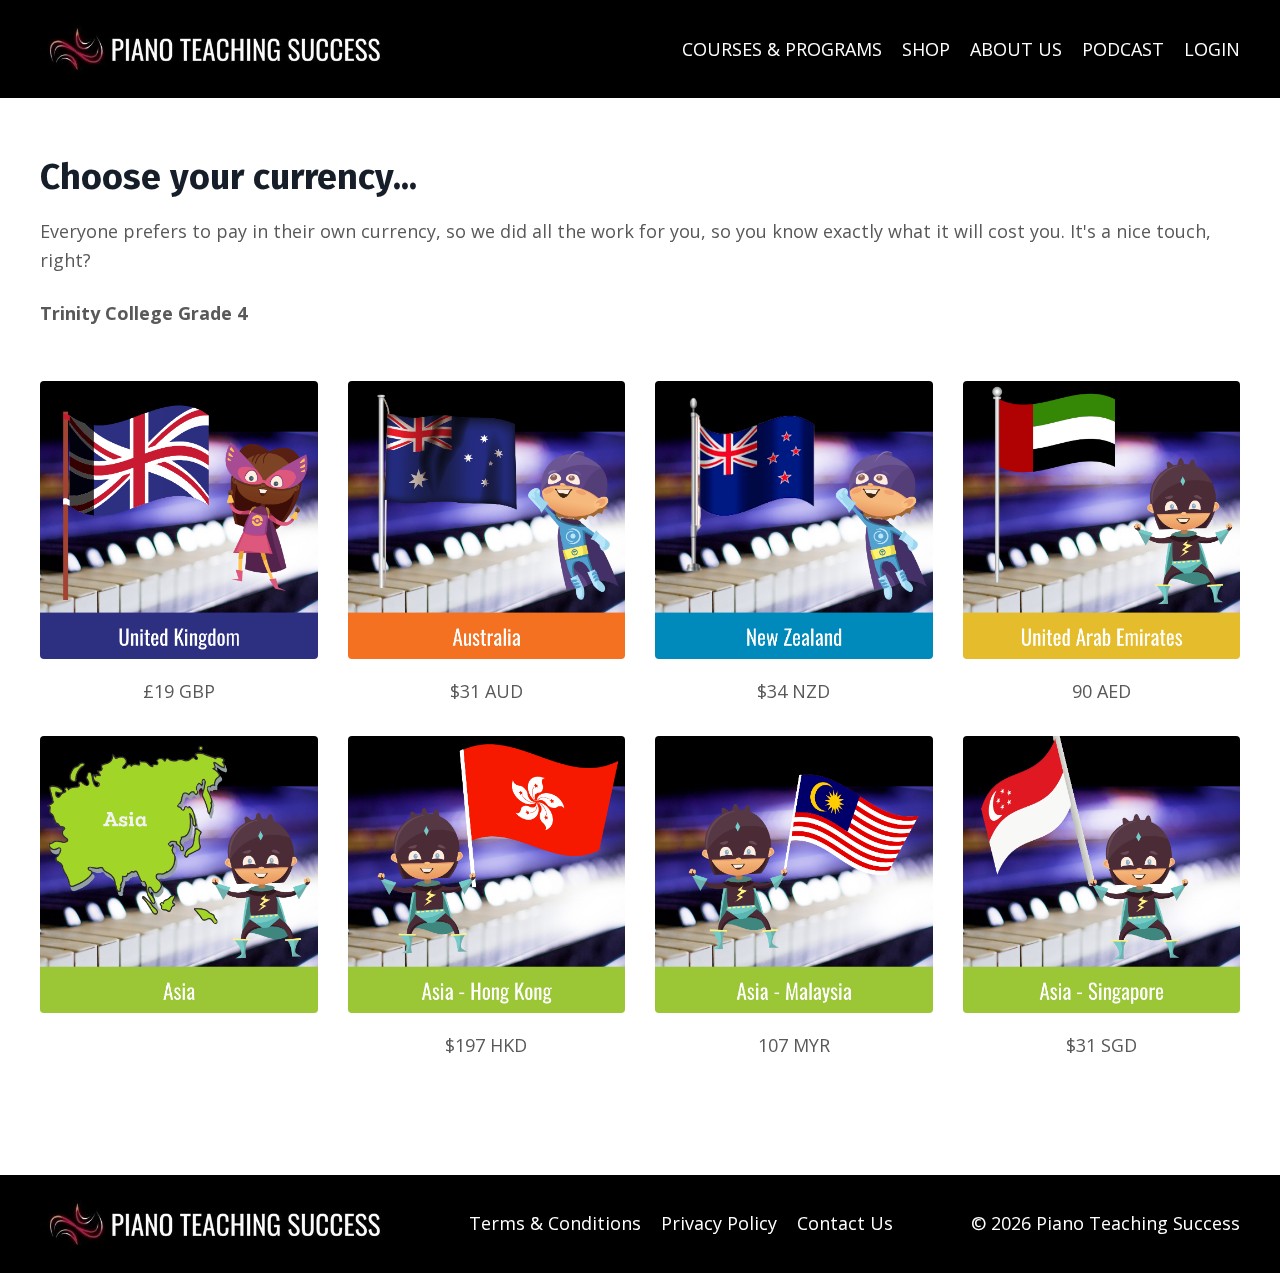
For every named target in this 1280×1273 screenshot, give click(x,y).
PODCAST (1123, 49)
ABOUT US (1016, 49)
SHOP (926, 49)
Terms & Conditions (555, 1223)
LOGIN (1212, 49)
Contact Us (845, 1223)
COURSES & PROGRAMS (782, 49)
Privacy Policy (719, 1223)
